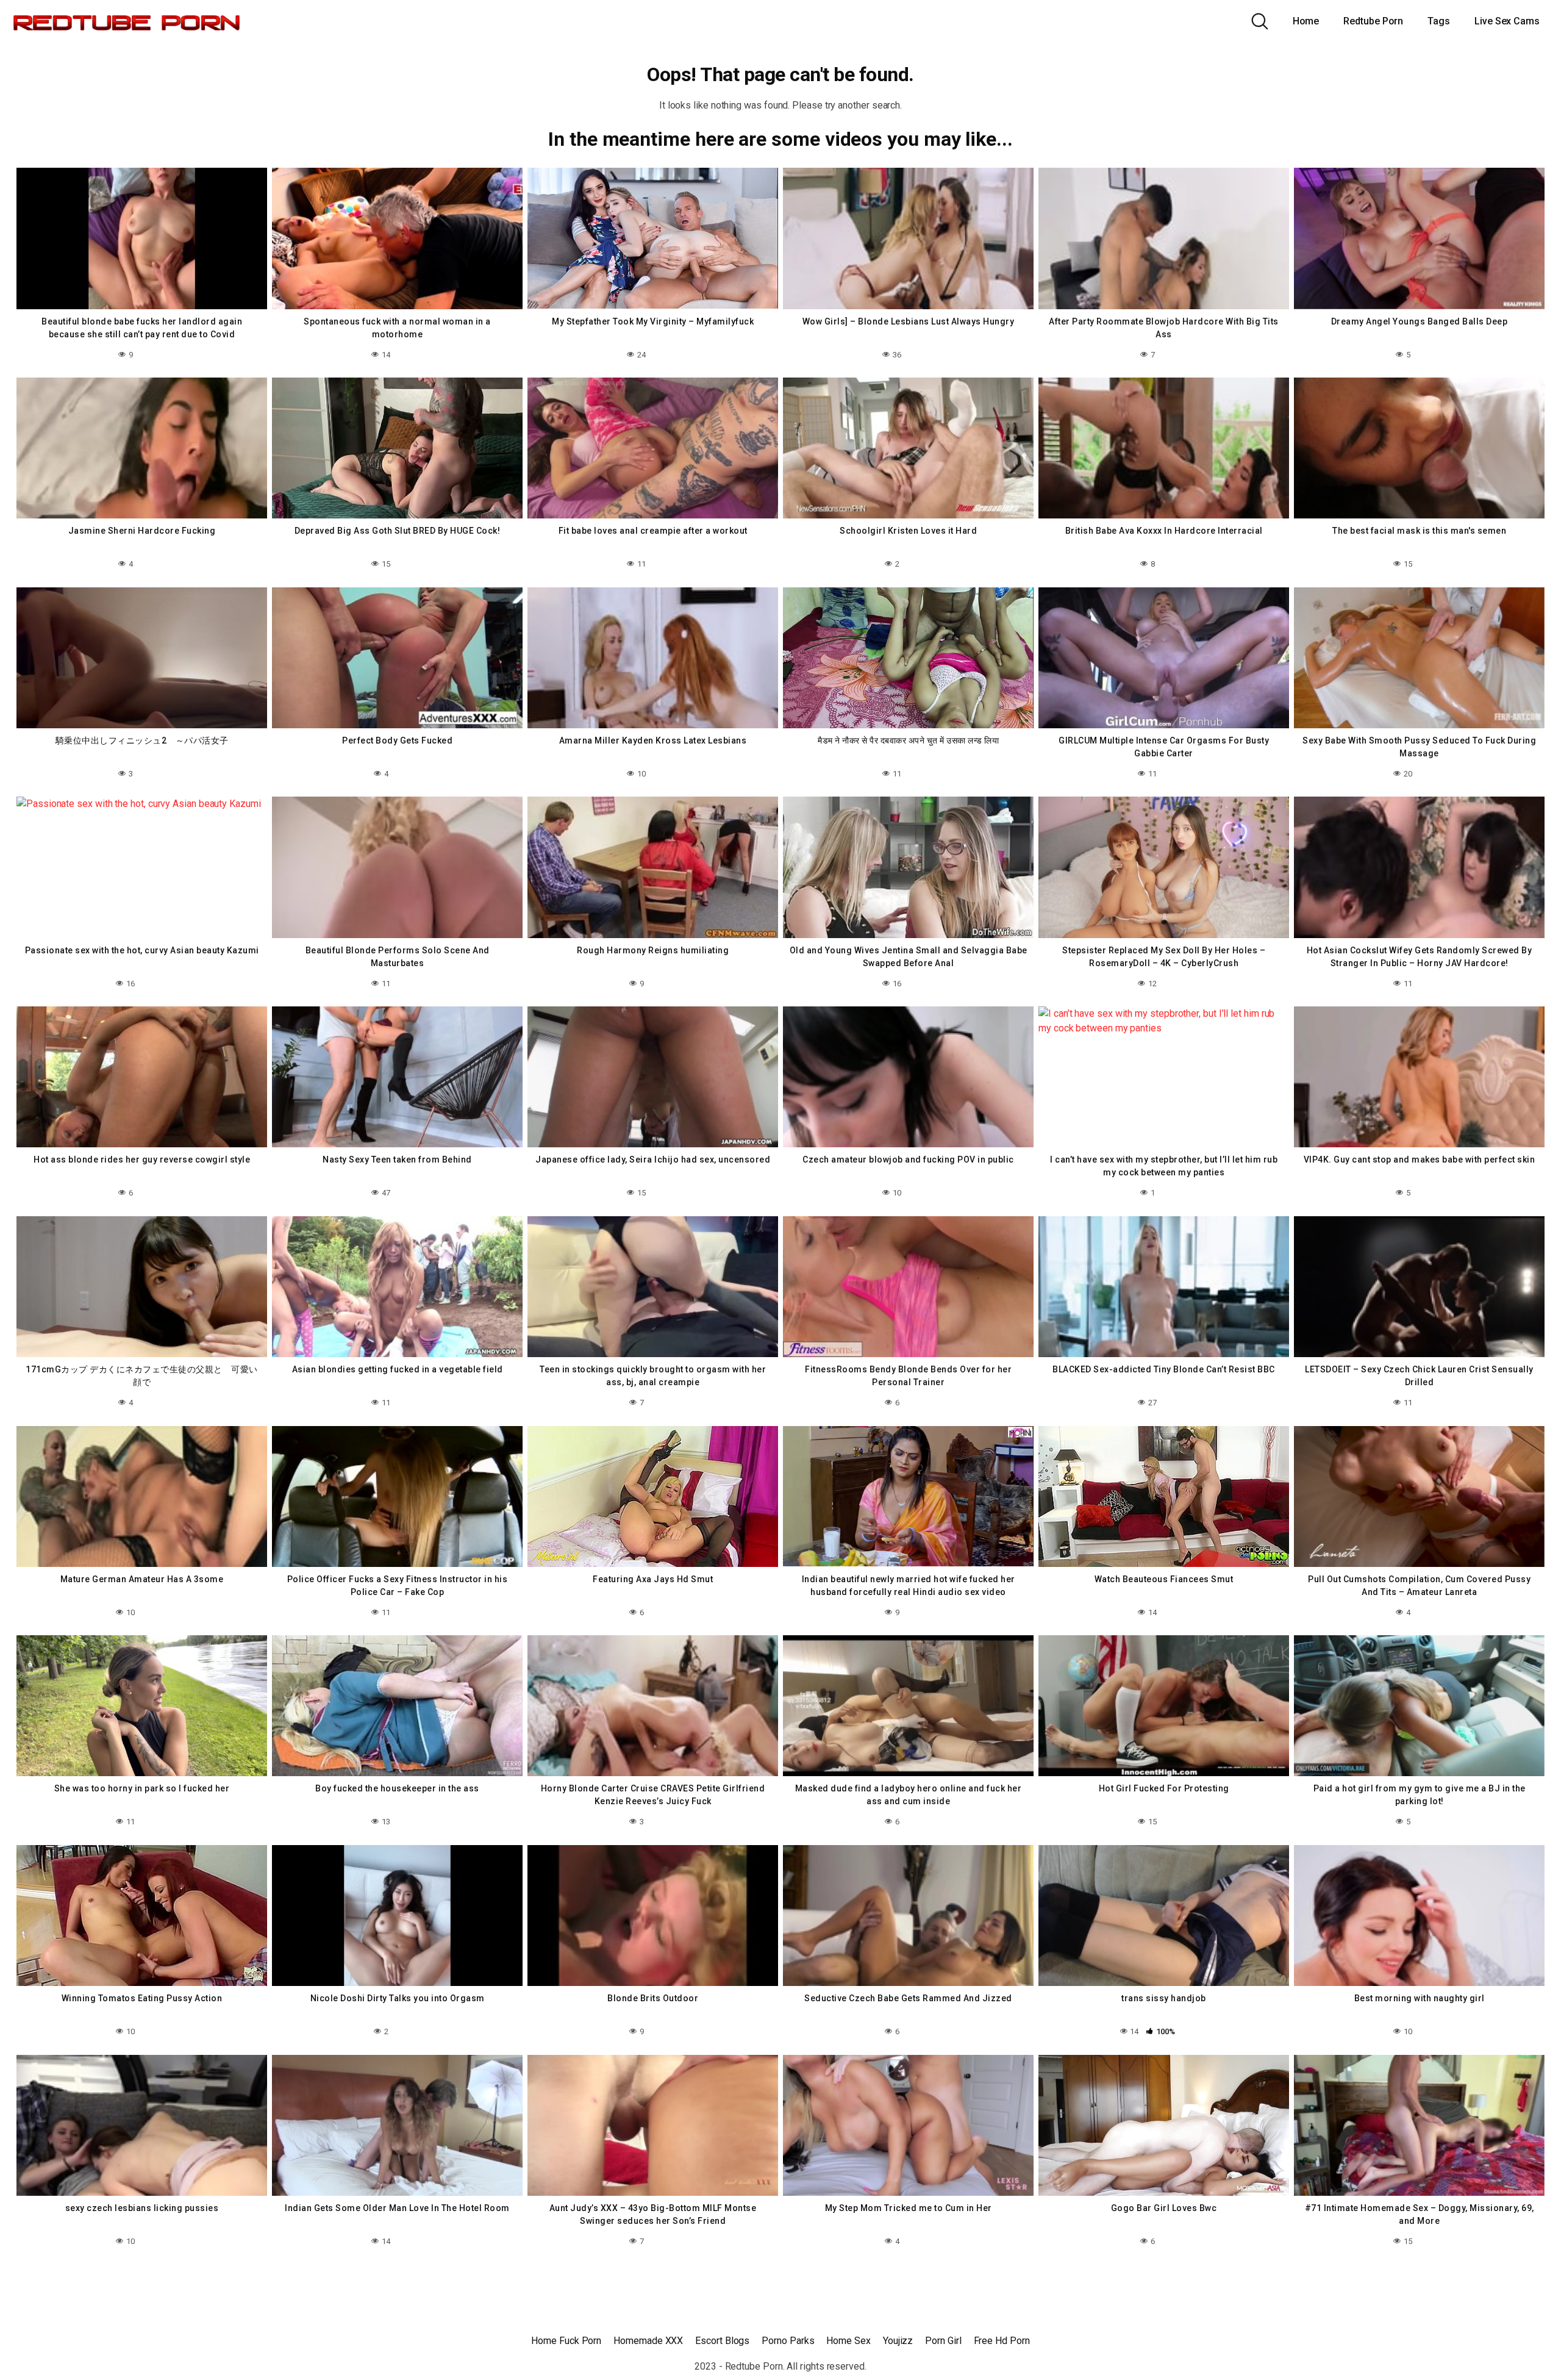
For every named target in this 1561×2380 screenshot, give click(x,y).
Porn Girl (943, 2341)
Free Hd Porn (1002, 2341)
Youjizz (898, 2341)
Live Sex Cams (1507, 21)
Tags (1439, 21)
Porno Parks (788, 2341)
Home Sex (848, 2341)
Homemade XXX (648, 2341)
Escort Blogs (722, 2341)
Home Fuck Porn (566, 2341)
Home (1306, 21)
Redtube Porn (1373, 21)
